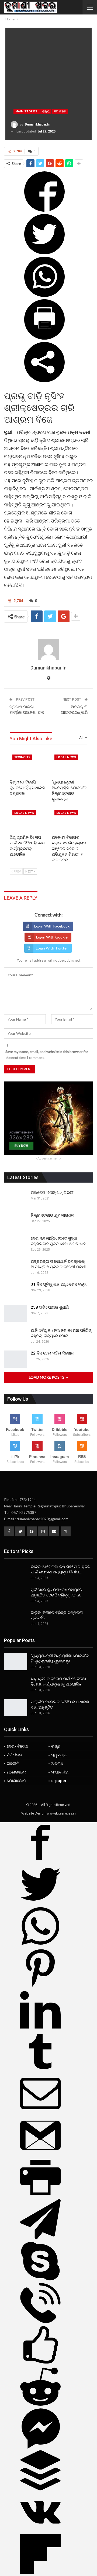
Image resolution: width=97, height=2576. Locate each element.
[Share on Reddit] (40, 2405)
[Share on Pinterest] (40, 1987)
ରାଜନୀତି (13, 1764)
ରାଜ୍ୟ (46, 111)
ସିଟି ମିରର (60, 111)
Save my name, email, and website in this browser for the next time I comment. (47, 1055)
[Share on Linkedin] (40, 2029)
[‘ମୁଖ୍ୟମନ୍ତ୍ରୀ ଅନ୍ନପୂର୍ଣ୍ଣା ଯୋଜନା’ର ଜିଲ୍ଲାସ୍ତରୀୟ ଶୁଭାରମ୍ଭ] (70, 764)
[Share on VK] (40, 2531)
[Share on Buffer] (40, 2489)
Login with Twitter (52, 948)
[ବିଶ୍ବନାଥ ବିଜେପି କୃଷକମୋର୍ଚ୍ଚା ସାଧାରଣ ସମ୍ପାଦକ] (27, 764)
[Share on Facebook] (44, 210)
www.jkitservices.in (61, 1813)
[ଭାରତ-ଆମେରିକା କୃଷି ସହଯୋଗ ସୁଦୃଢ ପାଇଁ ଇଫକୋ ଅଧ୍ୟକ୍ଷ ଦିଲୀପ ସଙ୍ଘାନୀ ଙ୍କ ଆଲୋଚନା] (16, 1573)
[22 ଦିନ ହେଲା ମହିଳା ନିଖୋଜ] (16, 1359)
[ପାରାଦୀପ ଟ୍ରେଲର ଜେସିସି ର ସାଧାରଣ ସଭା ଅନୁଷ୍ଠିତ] (16, 1708)
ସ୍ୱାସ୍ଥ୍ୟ (59, 1755)
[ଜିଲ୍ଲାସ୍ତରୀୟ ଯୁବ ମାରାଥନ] (16, 1221)
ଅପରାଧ (57, 1764)
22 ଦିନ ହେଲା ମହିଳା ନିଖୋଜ (52, 1353)
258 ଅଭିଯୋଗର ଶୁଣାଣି (50, 1307)
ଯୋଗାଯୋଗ (17, 1781)
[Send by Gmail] (40, 2154)
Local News (66, 757)
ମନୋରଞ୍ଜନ (16, 1772)
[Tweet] (44, 253)
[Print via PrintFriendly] (44, 338)
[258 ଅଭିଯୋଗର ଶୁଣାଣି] (16, 1313)
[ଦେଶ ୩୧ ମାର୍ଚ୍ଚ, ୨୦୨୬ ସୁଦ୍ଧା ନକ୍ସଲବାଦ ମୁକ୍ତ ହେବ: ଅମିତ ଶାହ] (16, 1244)
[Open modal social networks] (44, 380)
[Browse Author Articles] (48, 649)
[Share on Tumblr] (40, 2070)
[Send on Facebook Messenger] (40, 2447)
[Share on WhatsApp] (44, 295)
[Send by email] (40, 2112)
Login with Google (52, 937)
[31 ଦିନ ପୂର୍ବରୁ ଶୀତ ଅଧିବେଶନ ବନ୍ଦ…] (16, 1290)
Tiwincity (22, 757)
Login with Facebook (52, 926)
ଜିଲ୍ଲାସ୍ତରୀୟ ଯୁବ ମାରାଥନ (52, 1215)
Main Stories (27, 111)
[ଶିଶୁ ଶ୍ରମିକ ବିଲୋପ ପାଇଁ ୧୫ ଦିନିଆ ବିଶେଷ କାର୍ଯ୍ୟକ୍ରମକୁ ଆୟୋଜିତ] (27, 820)
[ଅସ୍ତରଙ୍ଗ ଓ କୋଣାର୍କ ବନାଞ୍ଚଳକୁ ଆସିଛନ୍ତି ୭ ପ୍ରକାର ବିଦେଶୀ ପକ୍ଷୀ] (16, 1267)
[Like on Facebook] (40, 2364)
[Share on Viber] (40, 2322)
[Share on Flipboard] (40, 2573)
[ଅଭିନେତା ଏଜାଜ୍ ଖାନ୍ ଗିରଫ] (16, 1198)
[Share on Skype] (40, 2280)
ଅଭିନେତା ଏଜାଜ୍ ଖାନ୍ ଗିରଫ (52, 1193)
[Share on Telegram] (40, 2238)
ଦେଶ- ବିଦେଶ (17, 1746)
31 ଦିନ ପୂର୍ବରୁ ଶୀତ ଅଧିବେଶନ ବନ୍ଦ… (60, 1284)
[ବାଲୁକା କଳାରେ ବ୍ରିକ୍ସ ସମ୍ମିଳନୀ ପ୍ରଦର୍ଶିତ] (16, 1618)
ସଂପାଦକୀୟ (60, 1772)
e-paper (59, 1781)
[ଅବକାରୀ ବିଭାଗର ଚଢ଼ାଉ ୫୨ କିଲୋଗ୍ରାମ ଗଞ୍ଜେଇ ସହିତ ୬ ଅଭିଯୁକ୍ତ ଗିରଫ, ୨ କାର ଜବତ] (70, 820)
